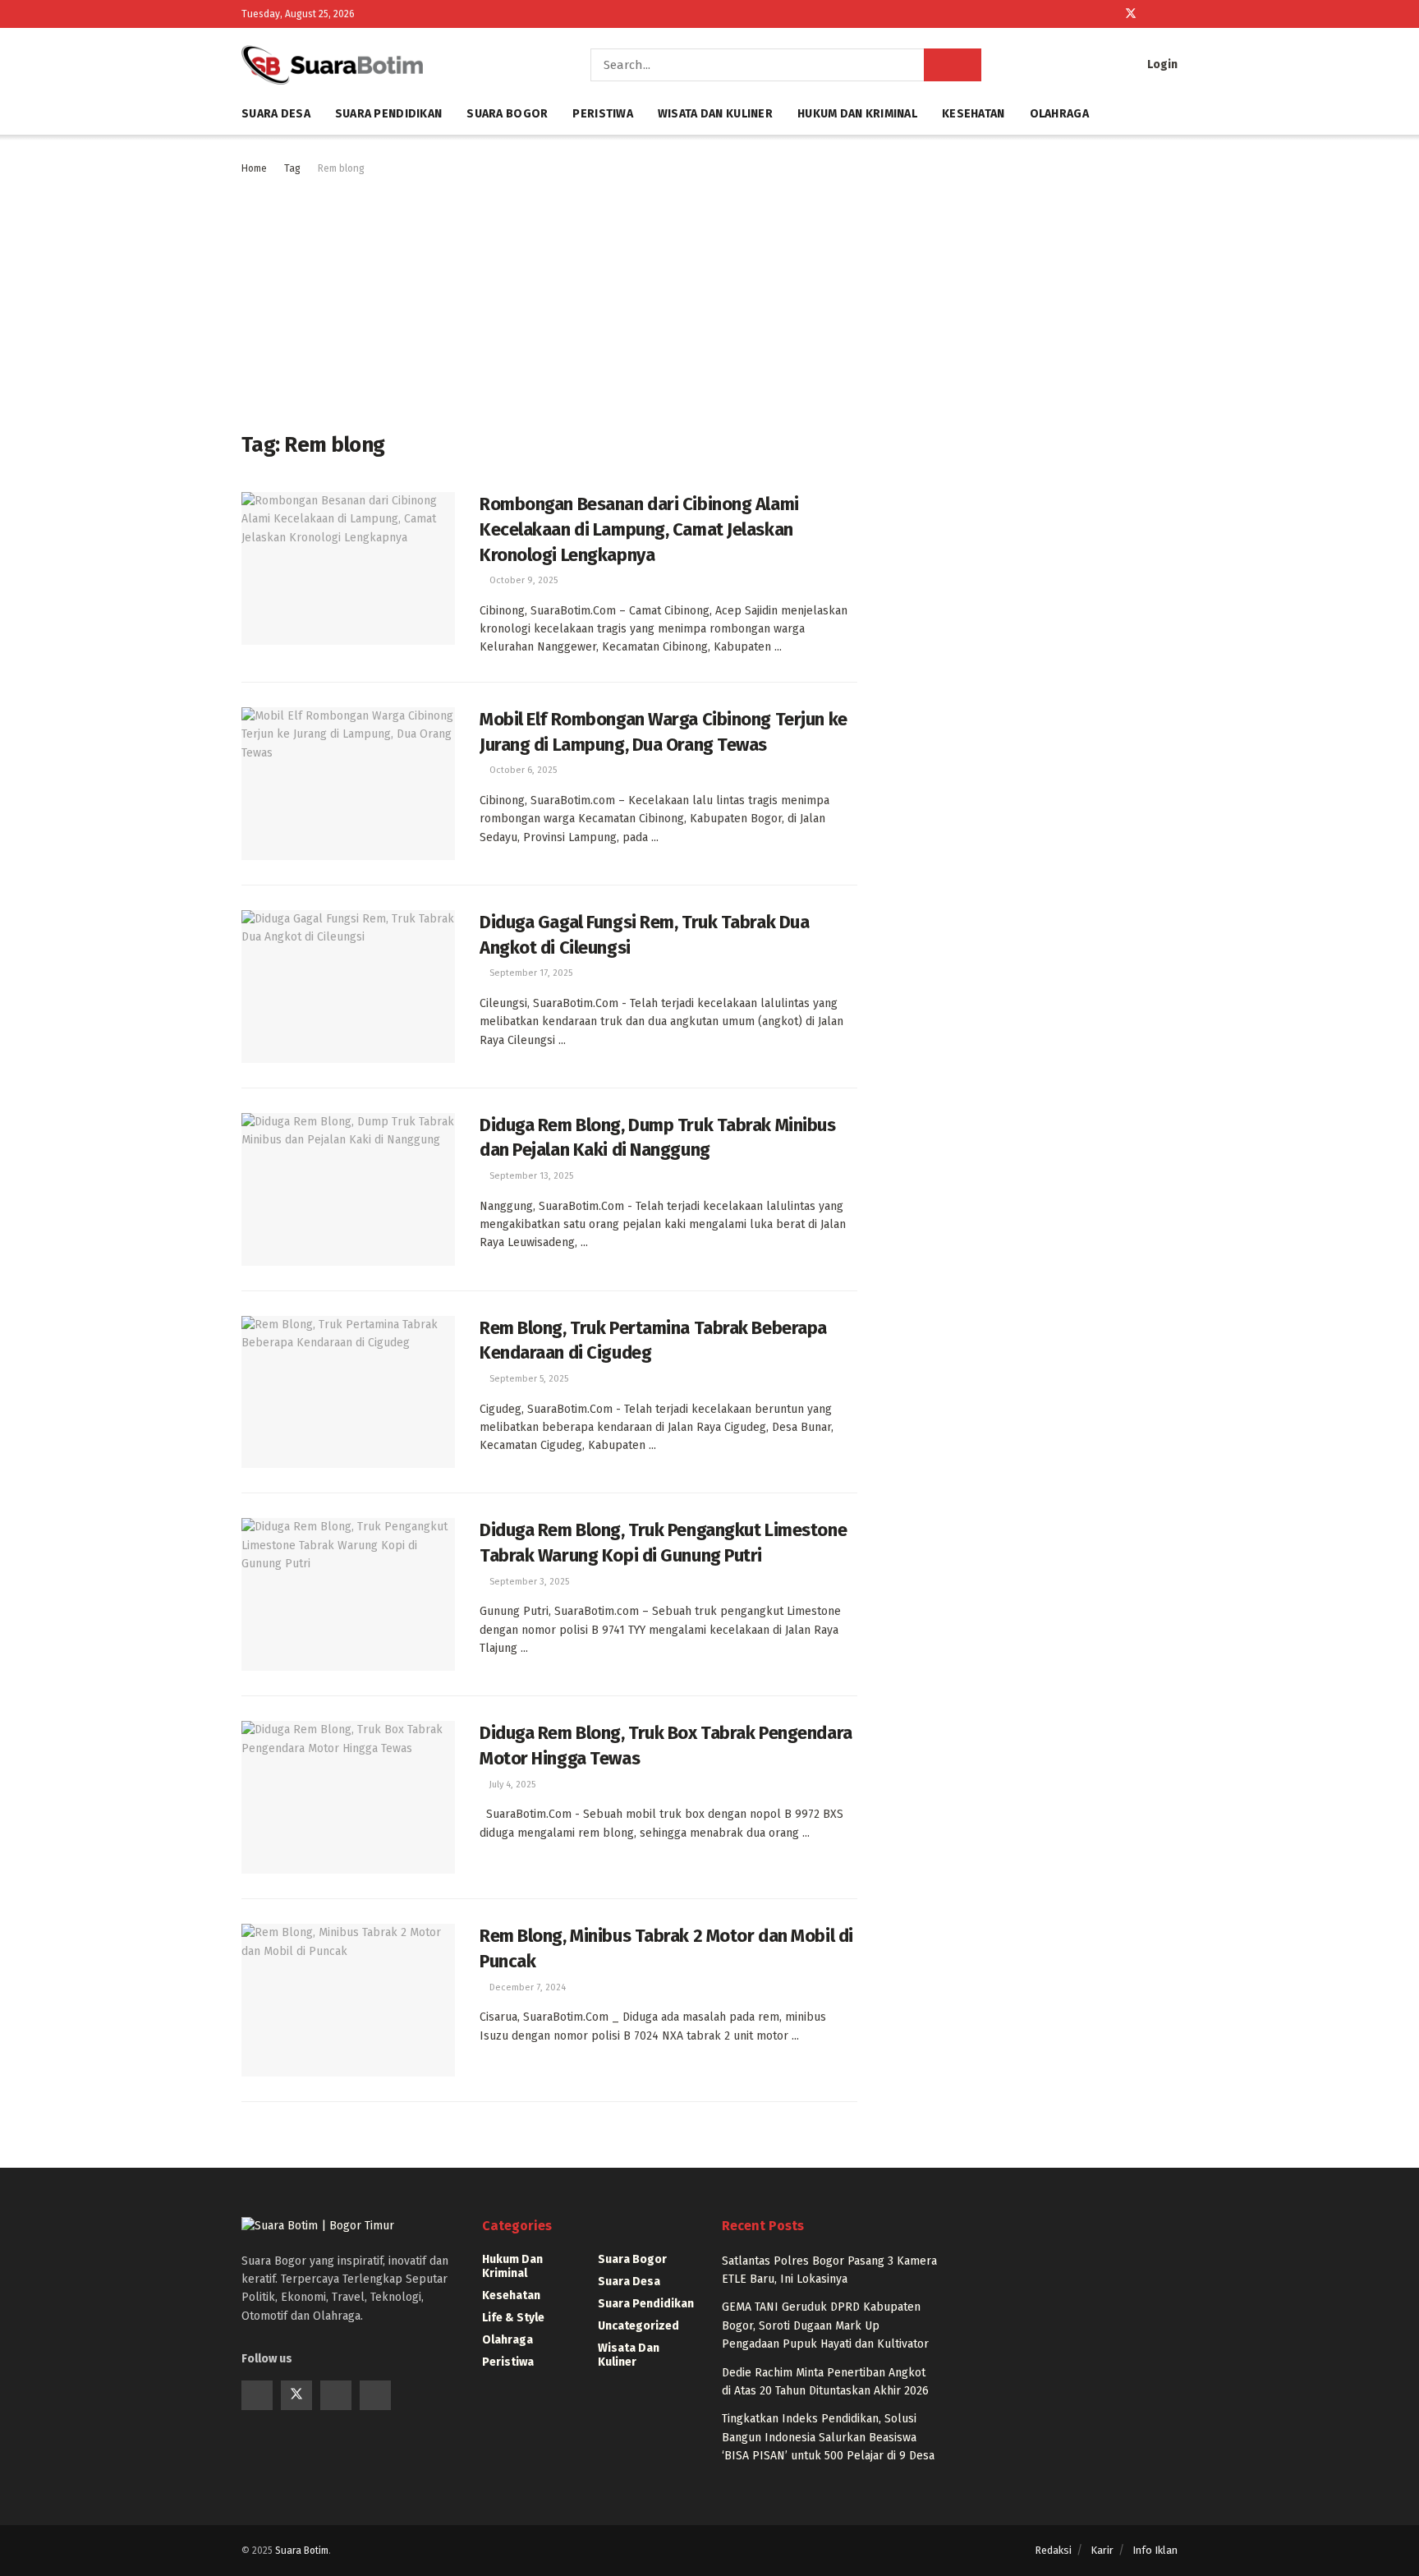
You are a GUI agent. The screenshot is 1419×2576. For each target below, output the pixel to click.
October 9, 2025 (522, 580)
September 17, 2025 (530, 973)
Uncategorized (638, 2326)
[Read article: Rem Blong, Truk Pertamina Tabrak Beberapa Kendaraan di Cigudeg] (348, 1392)
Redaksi (1053, 2550)
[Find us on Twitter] (1131, 14)
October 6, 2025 (522, 770)
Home (254, 168)
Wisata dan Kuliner (715, 114)
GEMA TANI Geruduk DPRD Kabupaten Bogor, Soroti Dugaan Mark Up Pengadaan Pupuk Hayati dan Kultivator (825, 2325)
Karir (1102, 2550)
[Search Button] (953, 65)
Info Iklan (1155, 2550)
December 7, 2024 (526, 1987)
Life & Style (513, 2318)
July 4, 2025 (511, 1785)
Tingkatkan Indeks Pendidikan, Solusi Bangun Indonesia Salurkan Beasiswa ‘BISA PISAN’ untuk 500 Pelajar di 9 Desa (828, 2437)
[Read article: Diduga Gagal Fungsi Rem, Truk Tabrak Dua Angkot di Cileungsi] (348, 987)
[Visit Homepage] (393, 65)
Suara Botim (302, 2551)
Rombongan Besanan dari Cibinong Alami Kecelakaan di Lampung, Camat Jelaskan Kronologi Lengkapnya (639, 529)
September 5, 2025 (528, 1379)
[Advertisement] (549, 301)
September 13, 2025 (530, 1176)
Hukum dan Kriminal (857, 114)
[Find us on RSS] (1173, 14)
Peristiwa (603, 114)
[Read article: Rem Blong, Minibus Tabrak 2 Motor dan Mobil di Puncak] (348, 2000)
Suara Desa (276, 114)
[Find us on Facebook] (1109, 14)
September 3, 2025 (528, 1582)
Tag (292, 168)
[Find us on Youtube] (1153, 14)
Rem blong (341, 168)
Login (1161, 64)
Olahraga (1059, 114)
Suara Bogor (507, 114)
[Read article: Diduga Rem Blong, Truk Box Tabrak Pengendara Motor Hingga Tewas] (348, 1797)
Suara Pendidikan (388, 114)
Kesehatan (974, 114)
